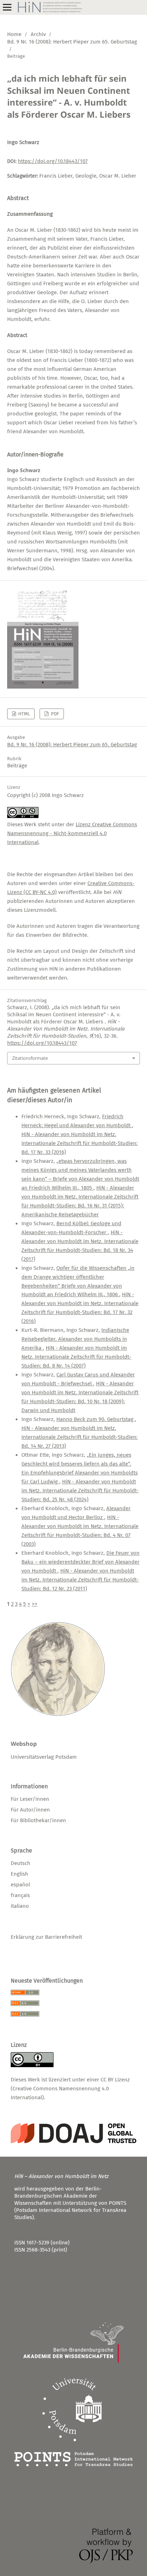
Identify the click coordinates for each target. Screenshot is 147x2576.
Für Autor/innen (30, 1810)
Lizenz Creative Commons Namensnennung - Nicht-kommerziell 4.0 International (72, 833)
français (20, 1895)
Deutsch (21, 1863)
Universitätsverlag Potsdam (44, 1757)
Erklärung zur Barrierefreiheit (46, 1937)
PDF (54, 714)
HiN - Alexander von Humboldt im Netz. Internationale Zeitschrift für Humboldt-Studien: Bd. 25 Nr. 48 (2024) (80, 1491)
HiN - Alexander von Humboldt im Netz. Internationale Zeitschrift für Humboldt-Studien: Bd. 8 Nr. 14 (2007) (76, 1357)
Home (14, 34)
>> (35, 1604)
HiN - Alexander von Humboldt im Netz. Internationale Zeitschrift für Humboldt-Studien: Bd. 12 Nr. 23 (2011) (80, 1580)
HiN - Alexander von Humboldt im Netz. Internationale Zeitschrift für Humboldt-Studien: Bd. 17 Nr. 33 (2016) (80, 1143)
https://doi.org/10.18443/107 (53, 161)
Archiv (38, 34)
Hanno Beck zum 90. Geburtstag (96, 1419)
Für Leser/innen (30, 1799)
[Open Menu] (7, 7)
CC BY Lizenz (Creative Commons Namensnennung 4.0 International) (70, 2089)
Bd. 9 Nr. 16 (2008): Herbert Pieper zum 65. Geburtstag (72, 42)
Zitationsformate (30, 1058)
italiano (20, 1906)
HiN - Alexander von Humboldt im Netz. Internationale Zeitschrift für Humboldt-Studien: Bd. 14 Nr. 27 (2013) (80, 1437)
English (19, 1874)
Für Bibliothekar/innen (38, 1820)
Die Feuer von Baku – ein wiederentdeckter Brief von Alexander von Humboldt (80, 1562)
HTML (23, 714)
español (20, 1885)
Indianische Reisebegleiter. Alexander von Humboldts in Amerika (75, 1339)
